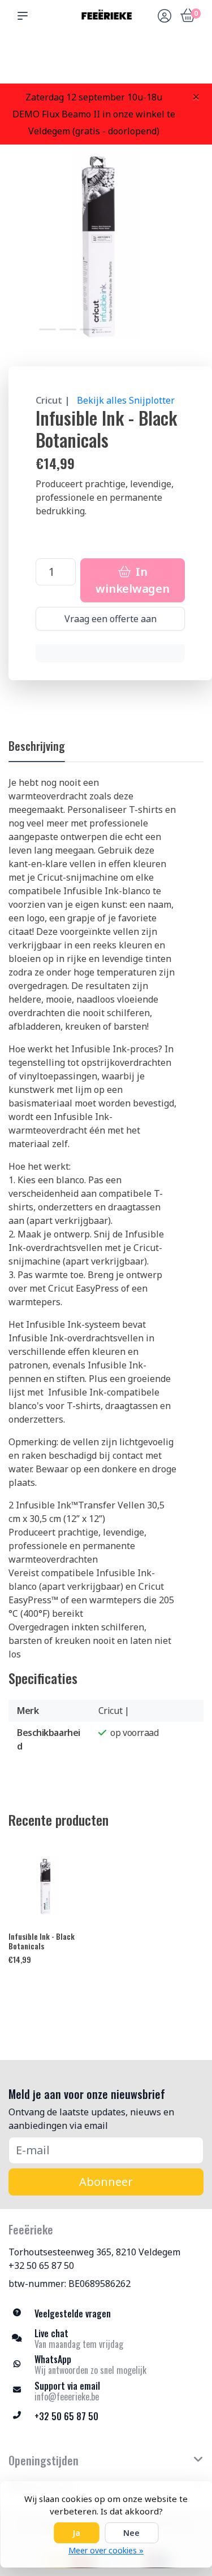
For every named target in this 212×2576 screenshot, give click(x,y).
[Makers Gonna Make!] (106, 15)
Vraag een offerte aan (111, 619)
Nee (131, 2533)
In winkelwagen (132, 580)
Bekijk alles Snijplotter (126, 400)
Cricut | (53, 400)
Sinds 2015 (190, 62)
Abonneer (106, 2182)
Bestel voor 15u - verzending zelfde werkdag (110, 57)
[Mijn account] (165, 17)
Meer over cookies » (106, 2550)
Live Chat (165, 62)
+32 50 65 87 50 (41, 2266)
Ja (76, 2533)
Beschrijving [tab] (37, 746)
